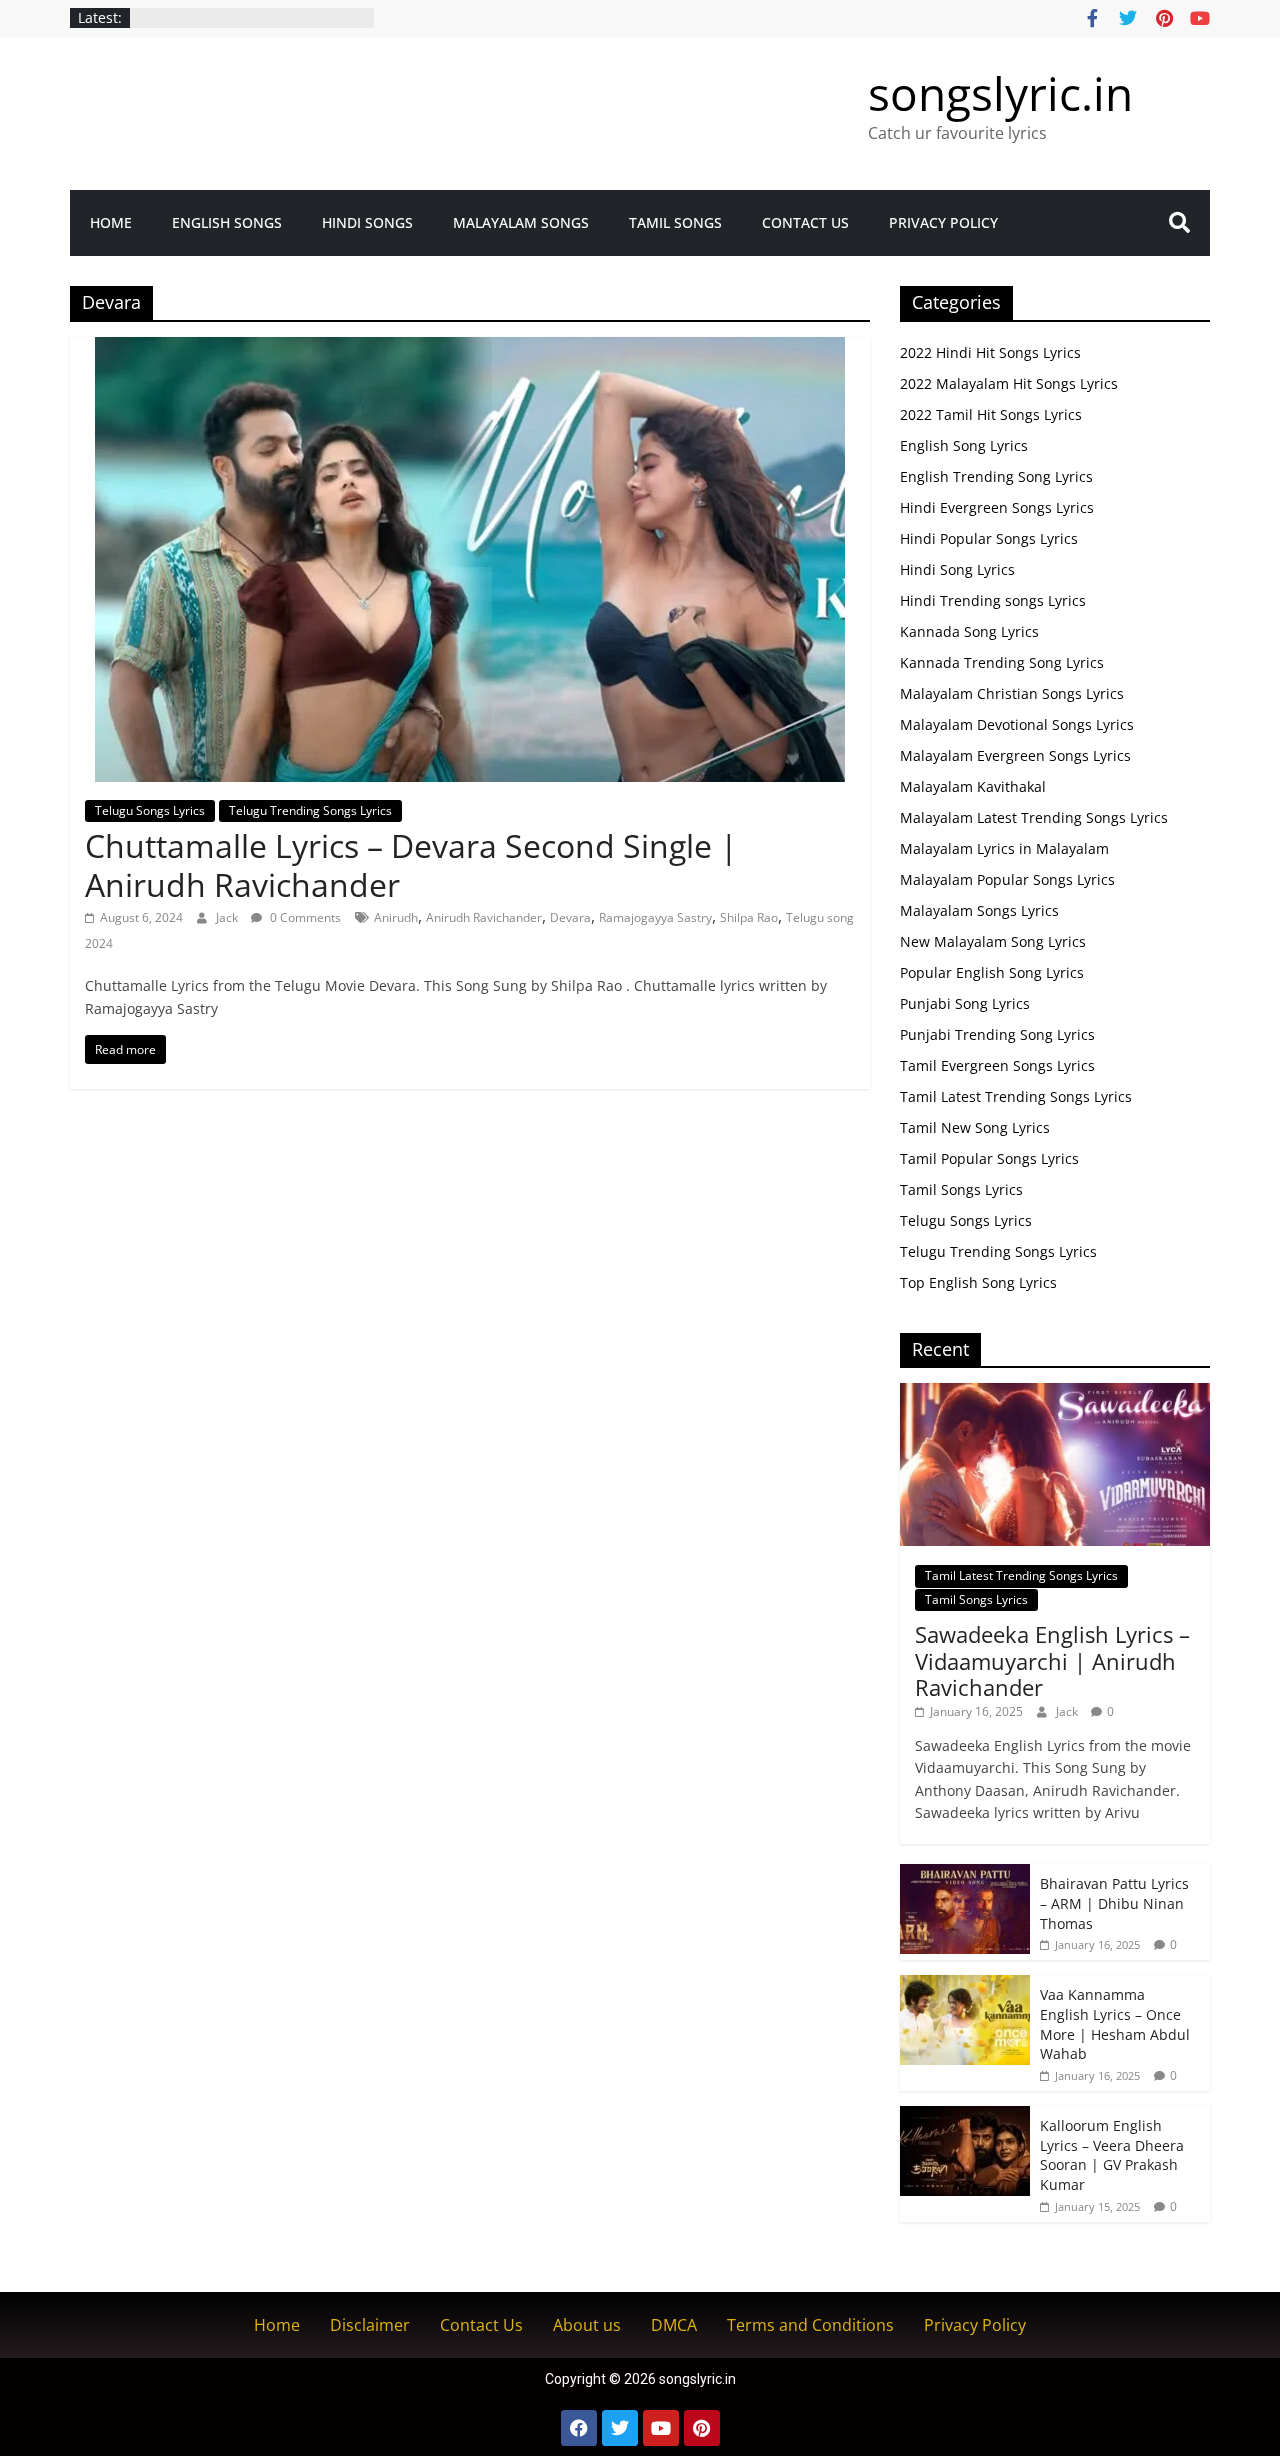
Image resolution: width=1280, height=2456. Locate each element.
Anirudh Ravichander (484, 917)
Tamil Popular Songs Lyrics (989, 1158)
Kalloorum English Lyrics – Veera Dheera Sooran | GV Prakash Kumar (1112, 2155)
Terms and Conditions (810, 2325)
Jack (228, 917)
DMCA (674, 2325)
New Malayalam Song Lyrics (993, 941)
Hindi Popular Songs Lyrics (989, 538)
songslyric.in (1000, 93)
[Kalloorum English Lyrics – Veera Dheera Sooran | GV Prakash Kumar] (965, 2116)
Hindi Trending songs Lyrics (993, 600)
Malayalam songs (521, 222)
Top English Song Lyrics (978, 1282)
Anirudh (396, 917)
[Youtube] (661, 2428)
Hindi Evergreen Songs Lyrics (997, 507)
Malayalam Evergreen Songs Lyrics (1015, 755)
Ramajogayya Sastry (655, 917)
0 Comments (304, 917)
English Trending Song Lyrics (996, 476)
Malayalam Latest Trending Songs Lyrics (1034, 817)
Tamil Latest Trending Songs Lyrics (1016, 1096)
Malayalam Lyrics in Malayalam (1004, 848)
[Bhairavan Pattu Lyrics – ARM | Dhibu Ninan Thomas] (965, 1874)
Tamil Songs (675, 222)
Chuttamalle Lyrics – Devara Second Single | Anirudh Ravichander (411, 864)
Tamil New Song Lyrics (975, 1127)
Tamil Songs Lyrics (961, 1189)
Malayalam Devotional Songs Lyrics (1017, 724)
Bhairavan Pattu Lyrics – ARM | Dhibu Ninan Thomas (1114, 1903)
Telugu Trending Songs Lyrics (310, 810)
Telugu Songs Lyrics (150, 810)
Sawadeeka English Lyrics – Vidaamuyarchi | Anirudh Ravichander (1052, 1660)
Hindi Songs (367, 222)
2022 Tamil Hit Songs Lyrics (991, 414)
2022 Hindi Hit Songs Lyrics (990, 352)
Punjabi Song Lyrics (965, 1003)
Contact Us (805, 222)
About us (587, 2325)
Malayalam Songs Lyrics (979, 910)
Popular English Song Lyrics (992, 972)
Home (111, 222)
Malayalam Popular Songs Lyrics (1007, 879)
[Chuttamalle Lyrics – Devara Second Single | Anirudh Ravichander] (470, 349)
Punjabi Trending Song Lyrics (997, 1034)
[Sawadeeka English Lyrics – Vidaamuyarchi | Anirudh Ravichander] (1055, 1393)
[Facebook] (579, 2428)
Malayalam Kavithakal (973, 786)
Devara (570, 917)
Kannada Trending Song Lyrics (1002, 662)
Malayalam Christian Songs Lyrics (1012, 693)
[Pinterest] (702, 2428)
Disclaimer (370, 2325)
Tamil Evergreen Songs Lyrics (997, 1065)
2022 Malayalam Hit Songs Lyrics (1009, 383)
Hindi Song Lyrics (957, 569)
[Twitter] (620, 2428)
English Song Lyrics (964, 445)
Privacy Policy (943, 222)
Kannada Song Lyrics (969, 631)
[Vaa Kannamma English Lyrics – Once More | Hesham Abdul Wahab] (965, 1985)
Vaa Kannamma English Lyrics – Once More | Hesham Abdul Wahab (1115, 2024)
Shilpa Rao (749, 917)
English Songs (227, 222)
